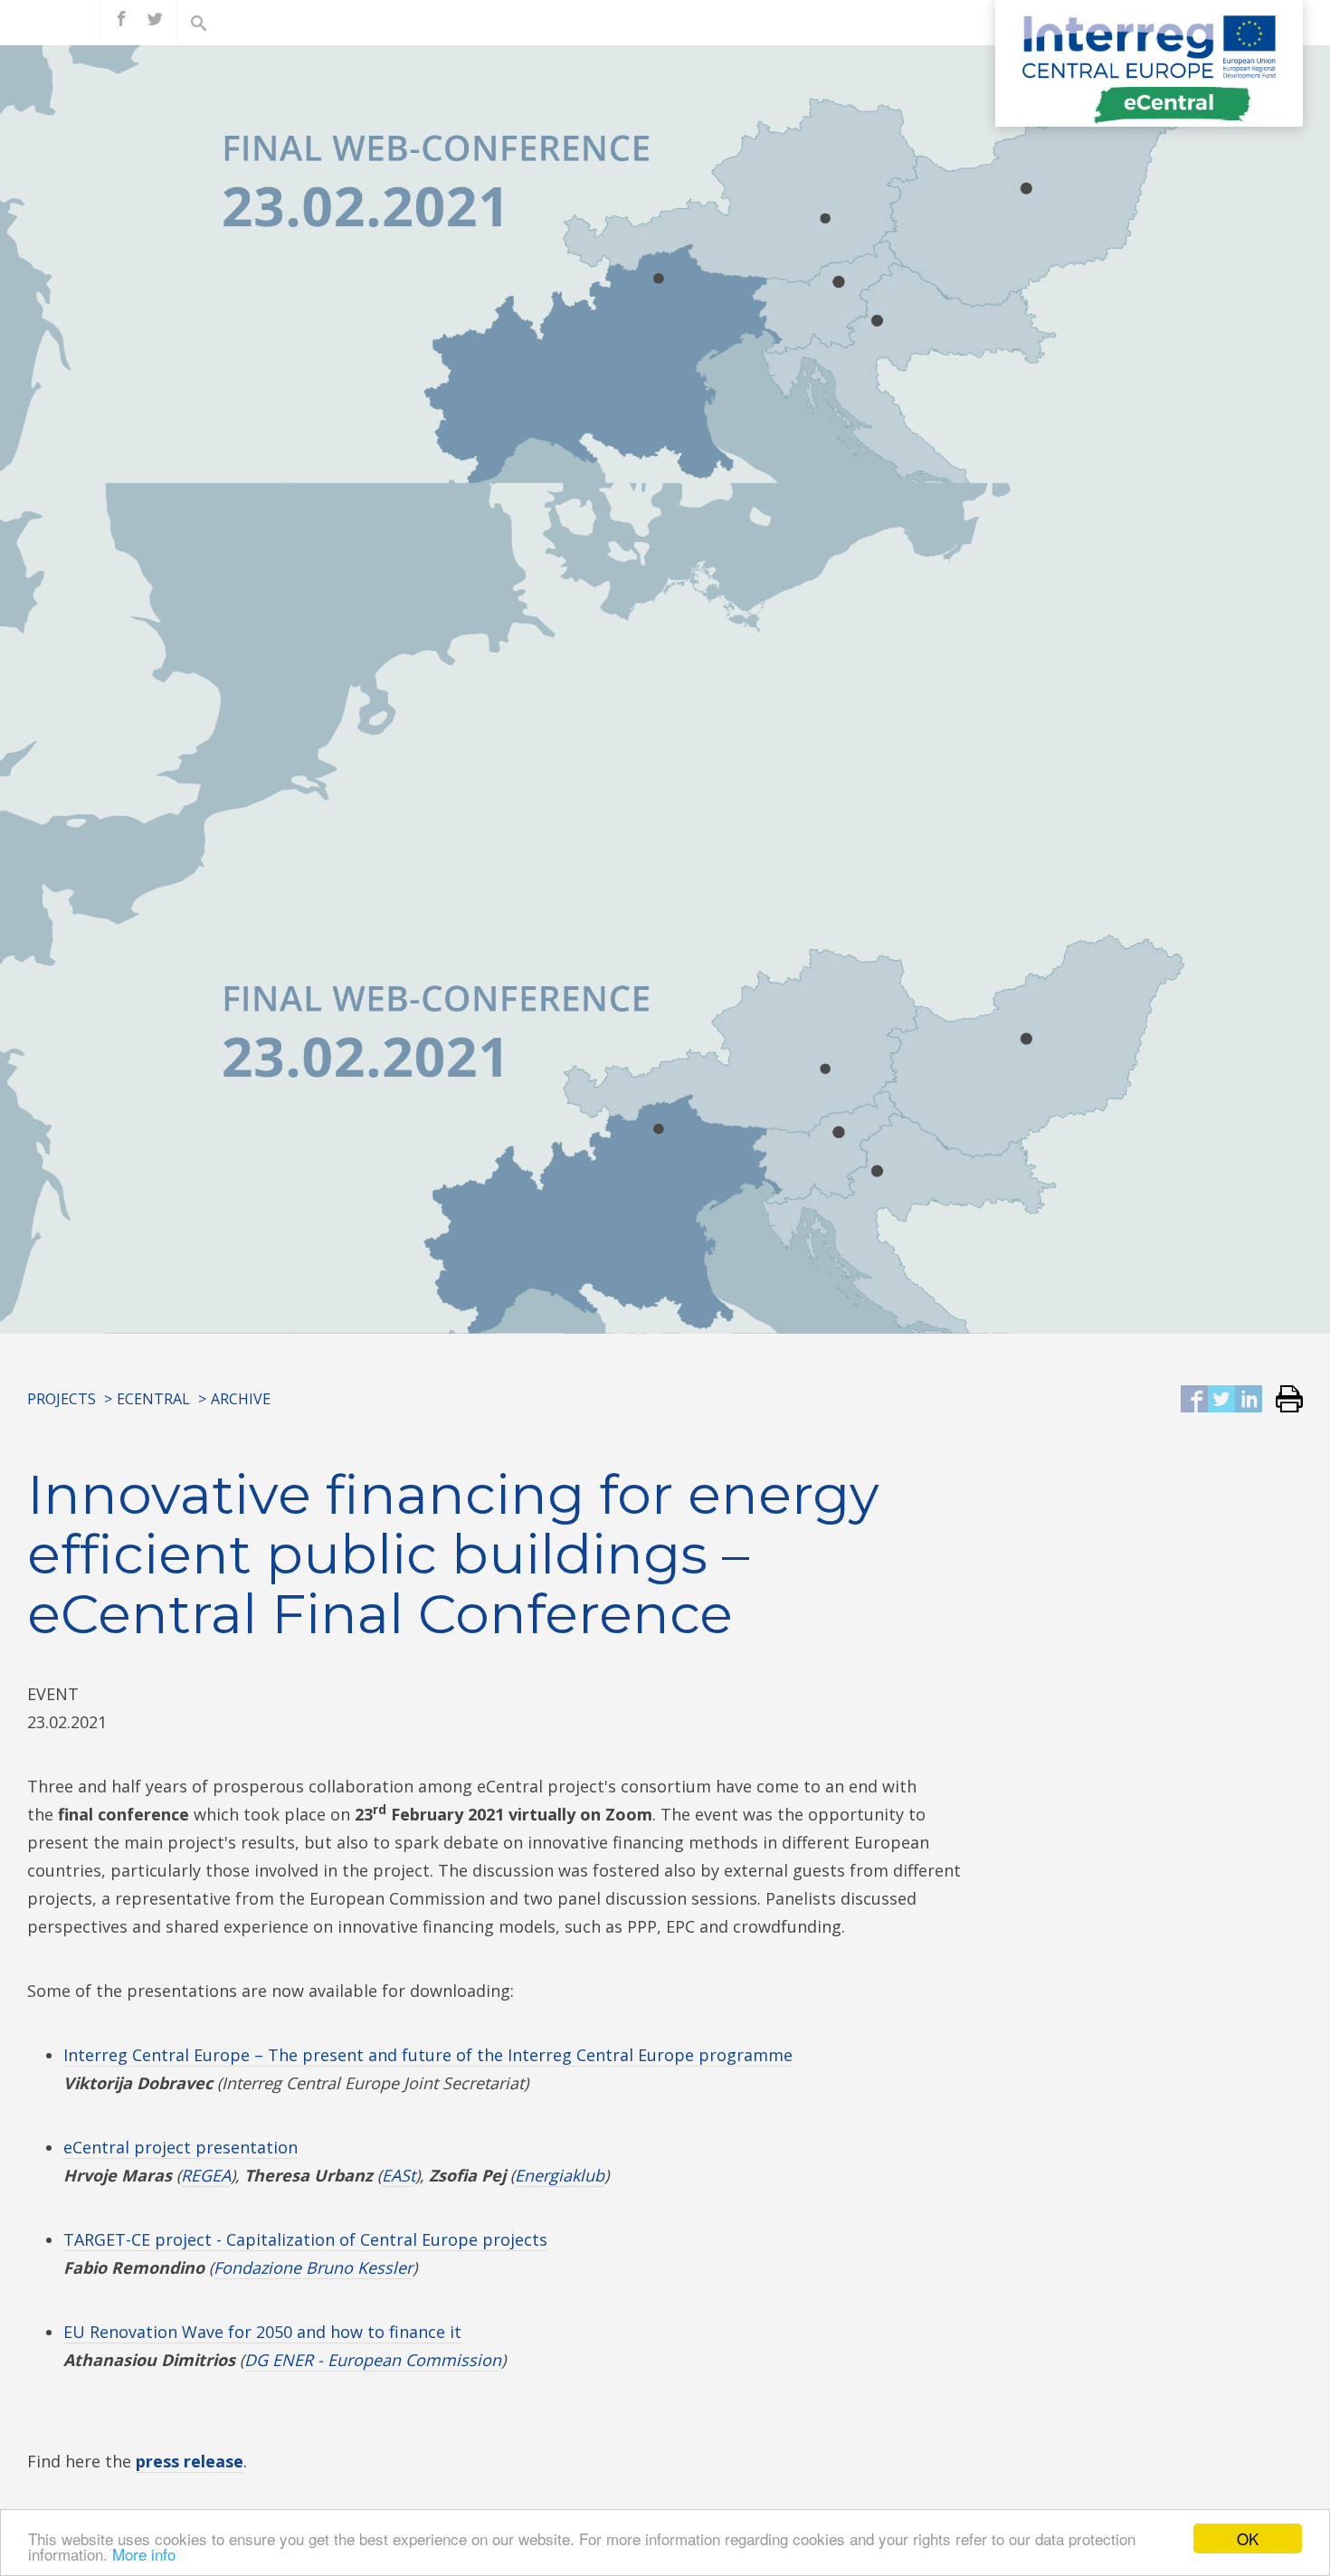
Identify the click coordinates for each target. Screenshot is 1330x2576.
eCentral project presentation (180, 2147)
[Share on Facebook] (1194, 1400)
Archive (241, 1399)
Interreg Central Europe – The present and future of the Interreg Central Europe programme (428, 2055)
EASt (399, 2175)
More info (144, 2554)
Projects (62, 1399)
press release (190, 2461)
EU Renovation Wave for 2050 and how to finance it (262, 2332)
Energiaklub (560, 2175)
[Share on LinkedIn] (1249, 1400)
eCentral (153, 1399)
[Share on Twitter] (1221, 1400)
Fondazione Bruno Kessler (313, 2267)
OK (1248, 2538)
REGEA (206, 2175)
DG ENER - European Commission (373, 2360)
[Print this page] (1282, 1400)
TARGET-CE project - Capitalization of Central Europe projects (305, 2239)
